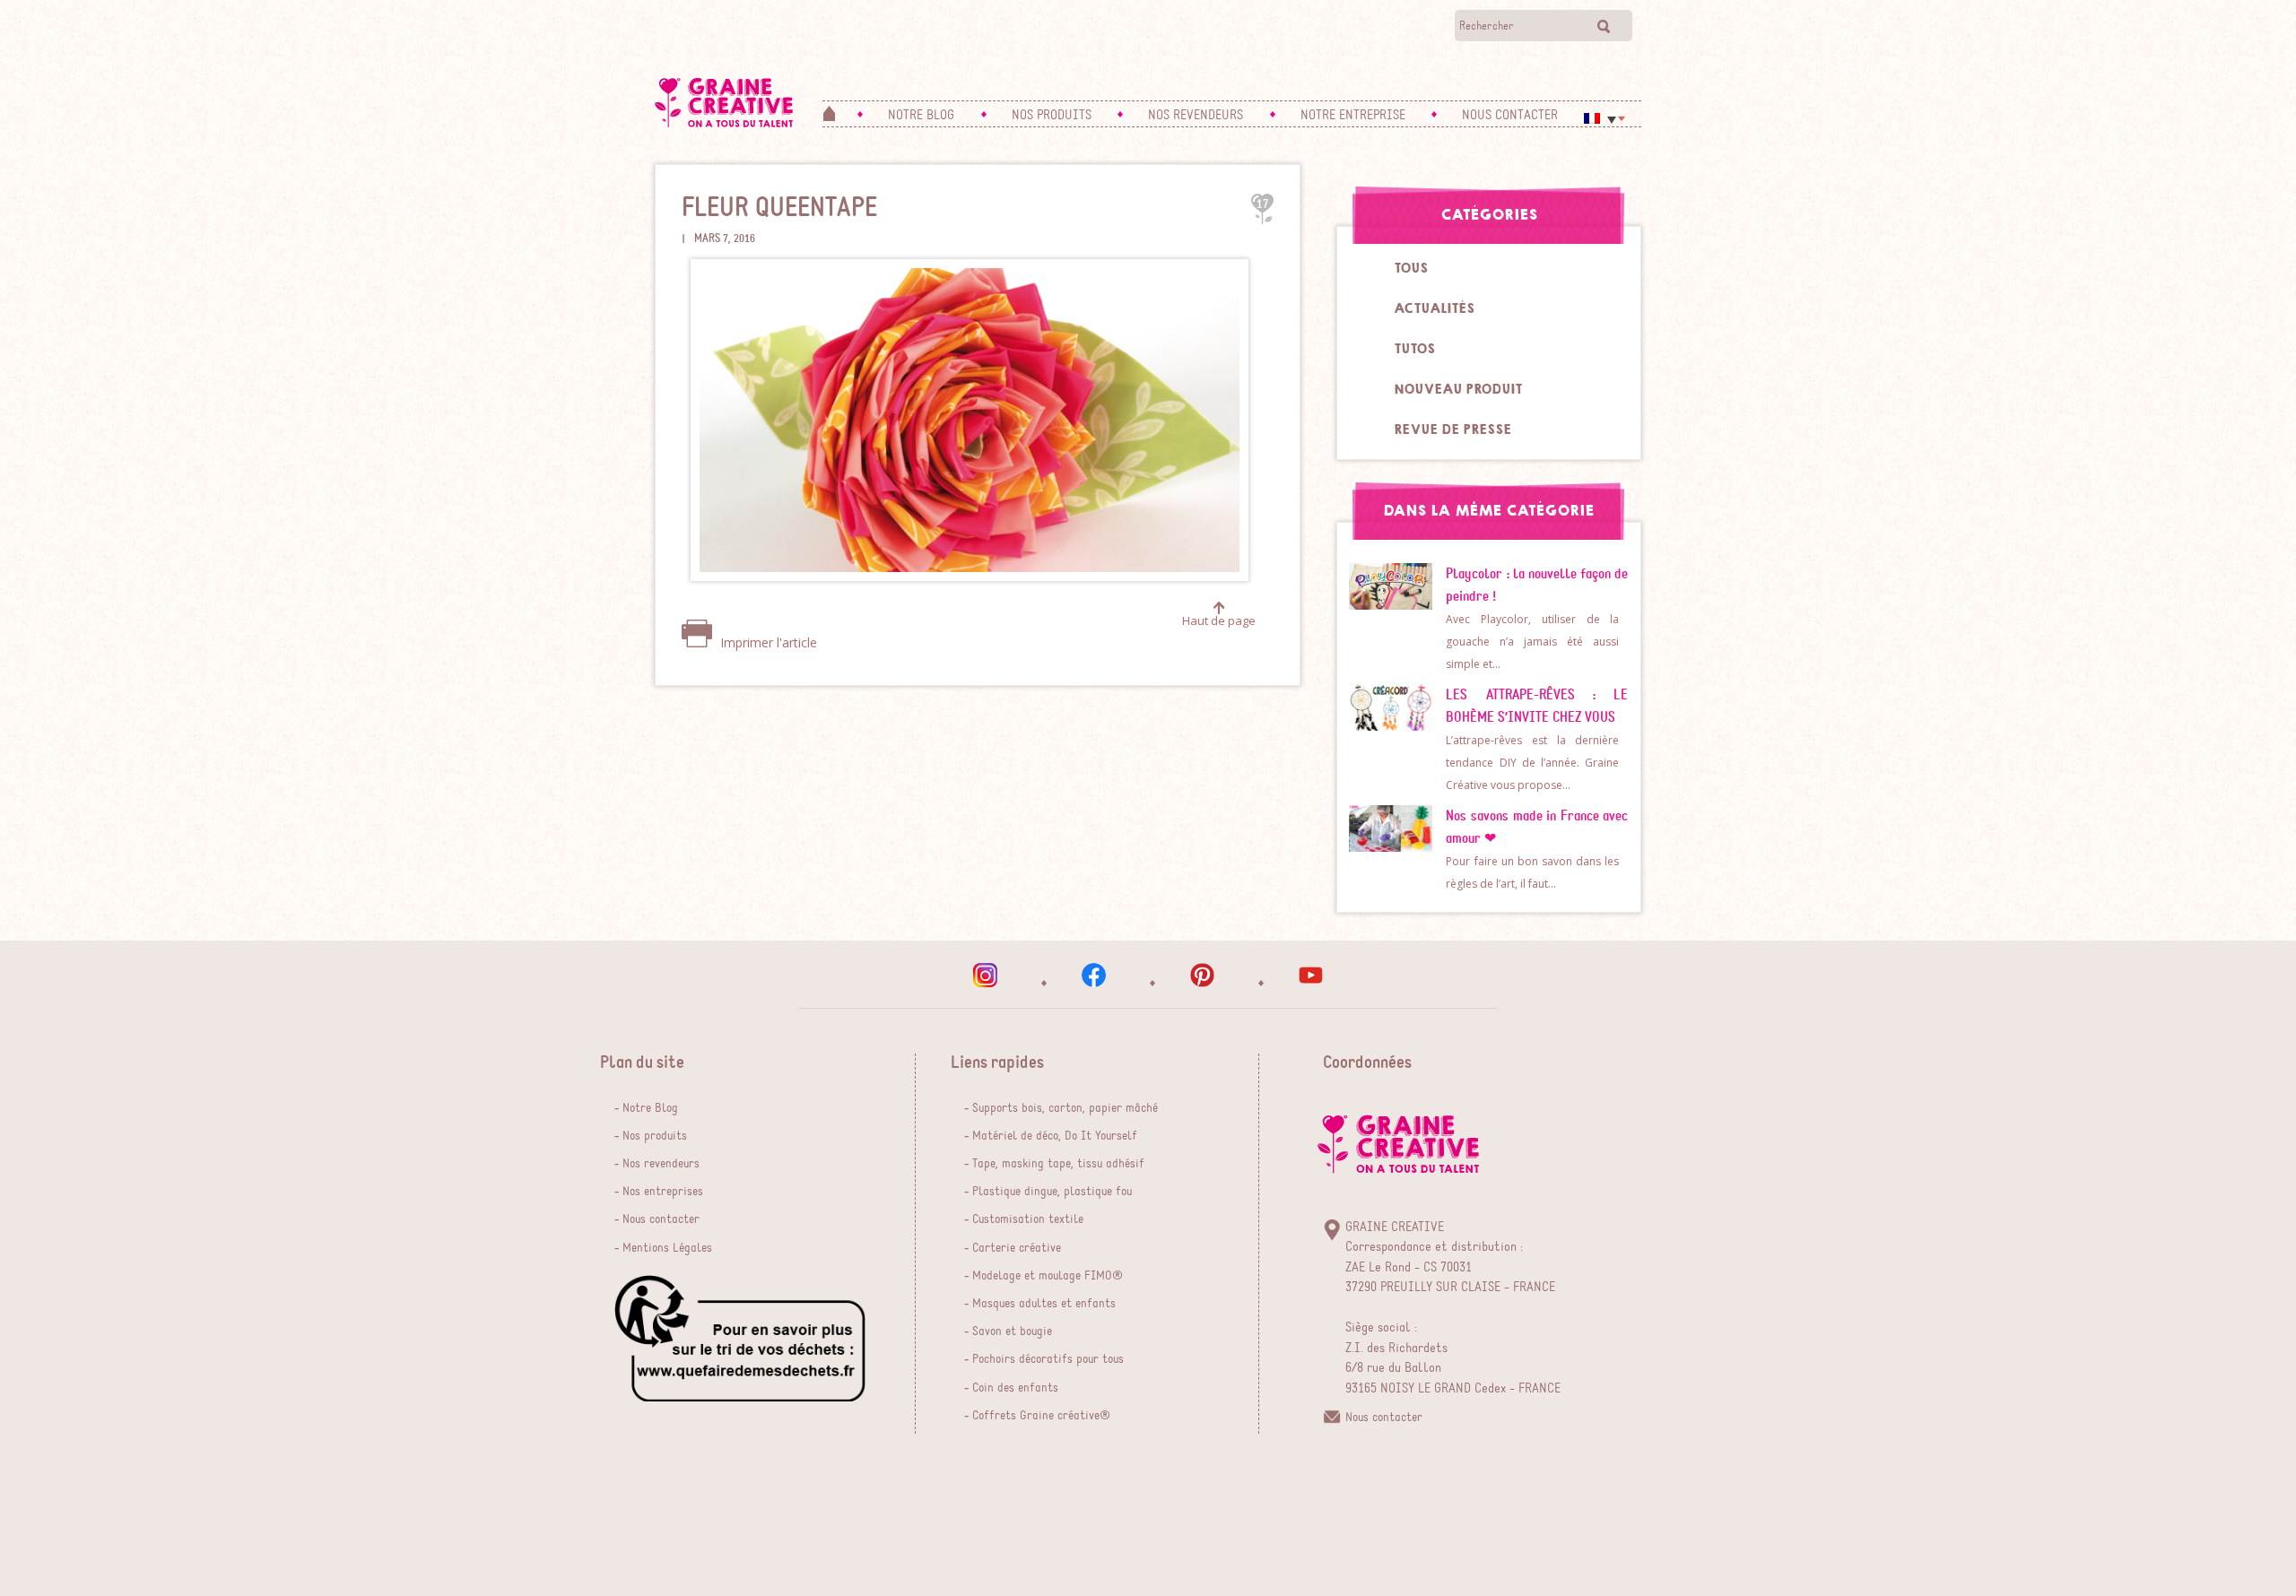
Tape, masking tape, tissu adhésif (1058, 1164)
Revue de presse (1452, 429)
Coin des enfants (1015, 1388)
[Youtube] (1311, 975)
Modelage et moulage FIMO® (1048, 1276)
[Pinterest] (1202, 975)
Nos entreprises (663, 1192)
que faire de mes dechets (740, 1338)
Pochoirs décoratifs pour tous (1048, 1359)
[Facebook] (1094, 975)
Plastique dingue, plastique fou (1052, 1192)
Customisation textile (1028, 1219)
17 (1263, 204)
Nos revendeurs (661, 1164)
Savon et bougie (1012, 1331)
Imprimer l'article (767, 642)
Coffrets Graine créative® (1041, 1416)
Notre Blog (650, 1108)
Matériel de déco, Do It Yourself (1055, 1136)
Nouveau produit (1458, 389)
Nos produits (655, 1136)
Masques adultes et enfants (1044, 1304)
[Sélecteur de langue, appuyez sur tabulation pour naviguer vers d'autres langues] (1605, 118)
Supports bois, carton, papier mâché (1065, 1108)
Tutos (1414, 349)
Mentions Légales (667, 1248)
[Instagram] (985, 975)
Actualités (1434, 308)
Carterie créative (1017, 1248)
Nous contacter (661, 1219)
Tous (1411, 268)
